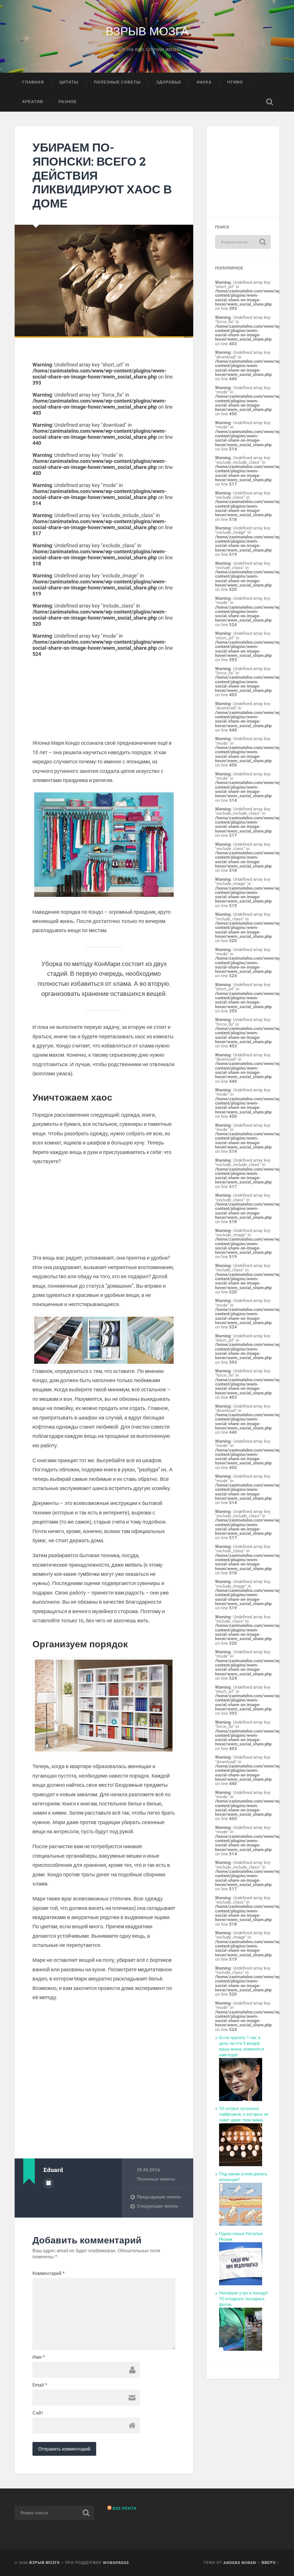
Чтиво (235, 82)
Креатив (33, 102)
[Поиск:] (243, 242)
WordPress (116, 2563)
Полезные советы (117, 82)
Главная (33, 82)
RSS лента (125, 2508)
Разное (68, 102)
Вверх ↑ (270, 2563)
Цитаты (69, 82)
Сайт (38, 2413)
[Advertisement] (104, 697)
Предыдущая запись (159, 2197)
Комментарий (49, 2274)
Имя (39, 2357)
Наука (204, 82)
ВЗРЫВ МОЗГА (147, 30)
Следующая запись (158, 2206)
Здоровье (169, 82)
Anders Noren (240, 2563)
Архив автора (49, 2183)
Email (40, 2385)
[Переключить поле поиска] (270, 102)
